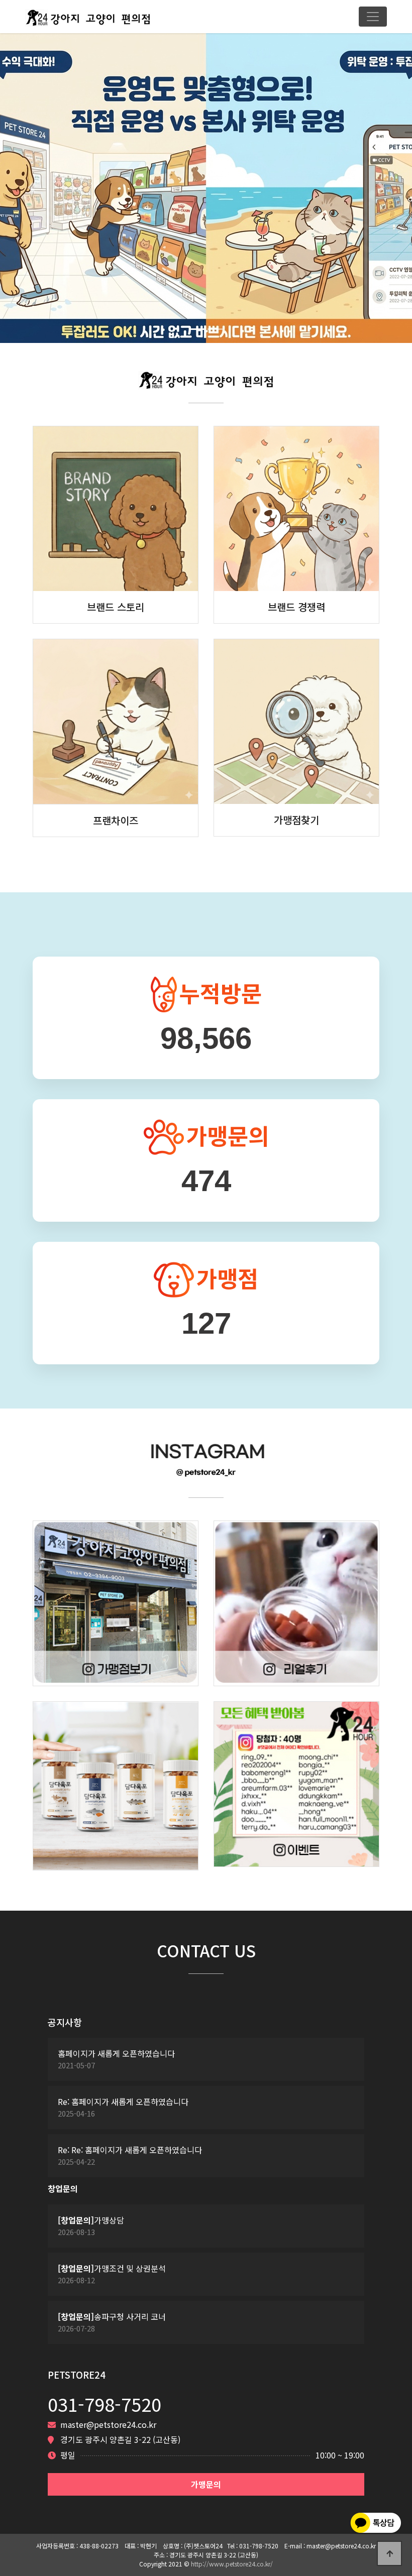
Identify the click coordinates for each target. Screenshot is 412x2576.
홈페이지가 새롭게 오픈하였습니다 (116, 2054)
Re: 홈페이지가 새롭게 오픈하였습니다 (123, 2102)
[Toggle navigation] (373, 17)
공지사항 (65, 2022)
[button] (31, 187)
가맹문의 (206, 2484)
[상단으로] (389, 2553)
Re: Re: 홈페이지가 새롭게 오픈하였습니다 (130, 2150)
